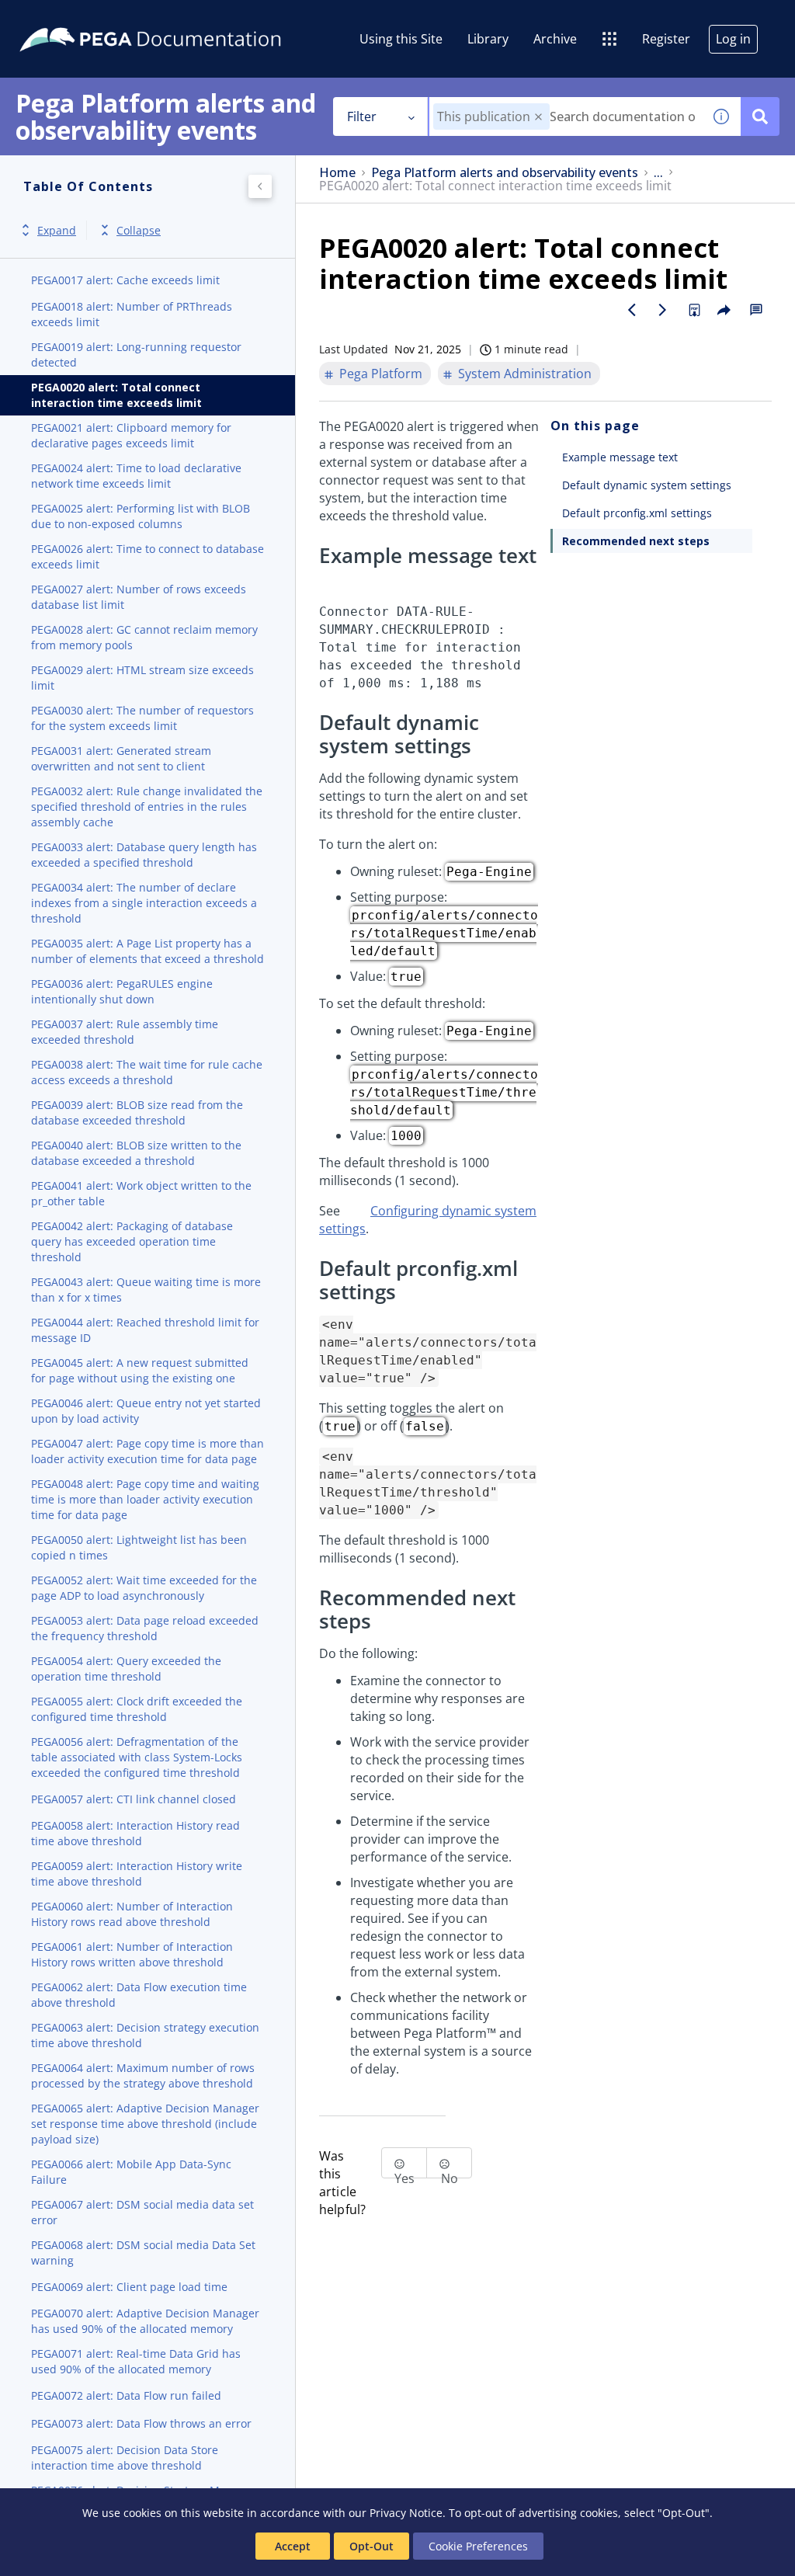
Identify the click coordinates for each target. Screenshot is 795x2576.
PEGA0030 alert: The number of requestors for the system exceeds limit (142, 718)
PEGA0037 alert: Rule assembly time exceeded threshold (125, 1032)
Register (666, 39)
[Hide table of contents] (260, 186)
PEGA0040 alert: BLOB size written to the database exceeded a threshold (136, 1153)
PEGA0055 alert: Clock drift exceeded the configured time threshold (137, 1709)
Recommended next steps (636, 541)
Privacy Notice (406, 2513)
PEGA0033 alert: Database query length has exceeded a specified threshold (144, 855)
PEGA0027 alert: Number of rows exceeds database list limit (139, 597)
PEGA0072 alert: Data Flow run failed (126, 2395)
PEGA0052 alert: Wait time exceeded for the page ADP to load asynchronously (144, 1588)
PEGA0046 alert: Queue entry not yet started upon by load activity (146, 1411)
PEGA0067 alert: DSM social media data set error (142, 2212)
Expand (57, 230)
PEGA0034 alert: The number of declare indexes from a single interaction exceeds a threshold (144, 903)
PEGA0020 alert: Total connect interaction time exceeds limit (116, 395)
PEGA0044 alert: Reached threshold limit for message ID (145, 1330)
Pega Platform (381, 374)
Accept (293, 2546)
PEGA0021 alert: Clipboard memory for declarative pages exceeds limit (131, 435)
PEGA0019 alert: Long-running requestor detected (136, 355)
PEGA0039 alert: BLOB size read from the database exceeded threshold (137, 1112)
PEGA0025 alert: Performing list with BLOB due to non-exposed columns (141, 516)
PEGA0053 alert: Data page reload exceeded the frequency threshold (145, 1628)
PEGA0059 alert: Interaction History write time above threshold (137, 1874)
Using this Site (401, 39)
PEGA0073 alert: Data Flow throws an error (141, 2423)
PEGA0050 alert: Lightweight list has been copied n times (139, 1547)
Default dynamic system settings (647, 485)
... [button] (658, 173)
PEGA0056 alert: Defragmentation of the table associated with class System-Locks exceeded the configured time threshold (137, 1757)
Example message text (620, 457)
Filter (362, 116)
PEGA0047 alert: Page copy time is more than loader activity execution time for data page (148, 1451)
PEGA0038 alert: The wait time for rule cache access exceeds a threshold (147, 1072)
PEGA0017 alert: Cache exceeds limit (125, 280)
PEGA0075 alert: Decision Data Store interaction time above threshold (125, 2458)
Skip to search (188, 18)
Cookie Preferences (478, 2546)
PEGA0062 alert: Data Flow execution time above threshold (139, 1995)
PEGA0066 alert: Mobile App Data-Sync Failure (131, 2172)
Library (488, 39)
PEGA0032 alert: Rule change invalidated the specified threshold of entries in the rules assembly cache (147, 807)
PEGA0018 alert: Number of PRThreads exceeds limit (132, 314)
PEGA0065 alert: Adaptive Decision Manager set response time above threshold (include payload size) (145, 2124)
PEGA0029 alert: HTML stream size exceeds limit (142, 678)
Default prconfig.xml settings (637, 513)
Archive (555, 39)
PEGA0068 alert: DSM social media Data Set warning (143, 2253)
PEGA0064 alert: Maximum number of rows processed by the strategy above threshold (143, 2075)
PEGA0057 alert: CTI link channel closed (134, 1799)
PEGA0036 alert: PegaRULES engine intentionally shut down (122, 991)
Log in (733, 39)
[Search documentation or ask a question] (760, 116)
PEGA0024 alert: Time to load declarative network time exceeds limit (136, 476)
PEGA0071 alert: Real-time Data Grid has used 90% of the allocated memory (136, 2361)
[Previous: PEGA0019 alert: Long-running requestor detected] (632, 310)
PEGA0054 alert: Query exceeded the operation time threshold (126, 1669)
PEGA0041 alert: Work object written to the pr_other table (141, 1193)
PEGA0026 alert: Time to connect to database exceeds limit (148, 556)
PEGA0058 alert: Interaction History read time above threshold (135, 1833)
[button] (538, 117)
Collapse (139, 230)
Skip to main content (69, 18)
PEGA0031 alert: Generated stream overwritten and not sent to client (121, 758)
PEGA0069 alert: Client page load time (129, 2287)
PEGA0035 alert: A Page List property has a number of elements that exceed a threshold (148, 951)
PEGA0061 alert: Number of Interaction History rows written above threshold (132, 1954)
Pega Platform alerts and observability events (505, 173)
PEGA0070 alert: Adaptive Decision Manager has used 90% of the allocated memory (145, 2321)
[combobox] (566, 116)
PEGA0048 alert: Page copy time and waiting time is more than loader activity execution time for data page (145, 1499)
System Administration (525, 374)
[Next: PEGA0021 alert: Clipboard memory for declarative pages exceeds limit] (663, 310)
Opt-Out (371, 2546)
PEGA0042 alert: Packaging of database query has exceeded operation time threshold (132, 1241)
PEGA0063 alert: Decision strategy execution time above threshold (145, 2035)
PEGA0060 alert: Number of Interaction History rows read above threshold (132, 1914)
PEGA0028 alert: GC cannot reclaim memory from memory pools (144, 637)
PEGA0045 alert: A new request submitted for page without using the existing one (140, 1370)
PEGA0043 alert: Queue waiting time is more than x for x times (146, 1290)
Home (337, 173)
